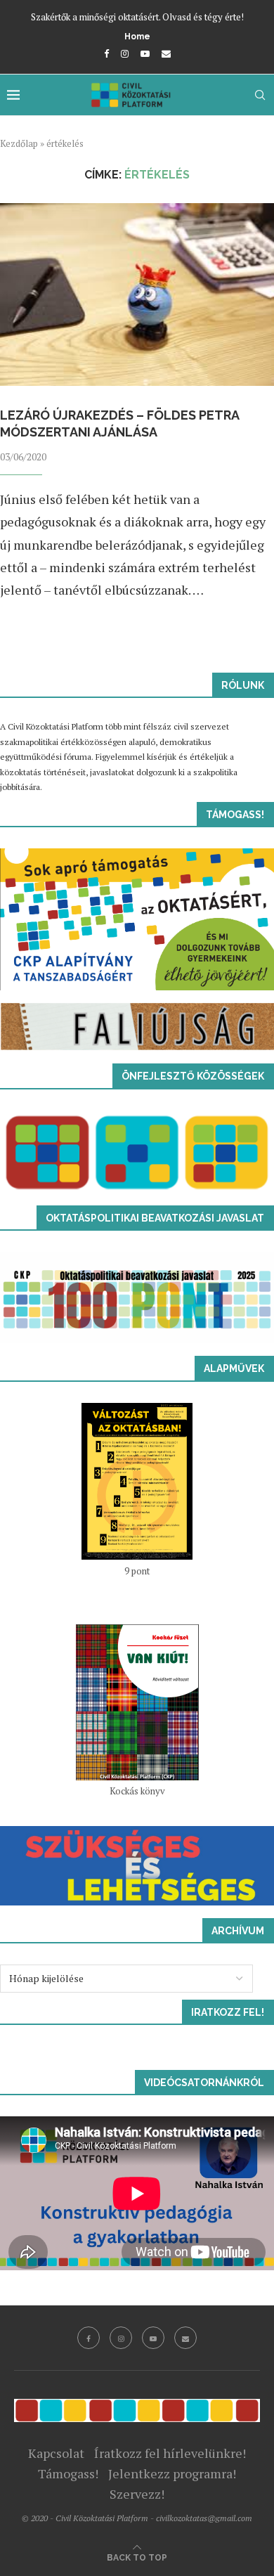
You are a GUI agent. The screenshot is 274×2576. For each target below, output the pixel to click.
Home (137, 37)
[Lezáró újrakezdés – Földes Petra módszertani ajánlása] (137, 295)
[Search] (260, 95)
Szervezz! (137, 2494)
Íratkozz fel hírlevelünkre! (170, 2453)
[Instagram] (125, 53)
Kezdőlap (19, 143)
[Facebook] (106, 53)
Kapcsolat (56, 2453)
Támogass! (68, 2473)
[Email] (166, 53)
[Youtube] (145, 53)
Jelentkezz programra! (172, 2473)
